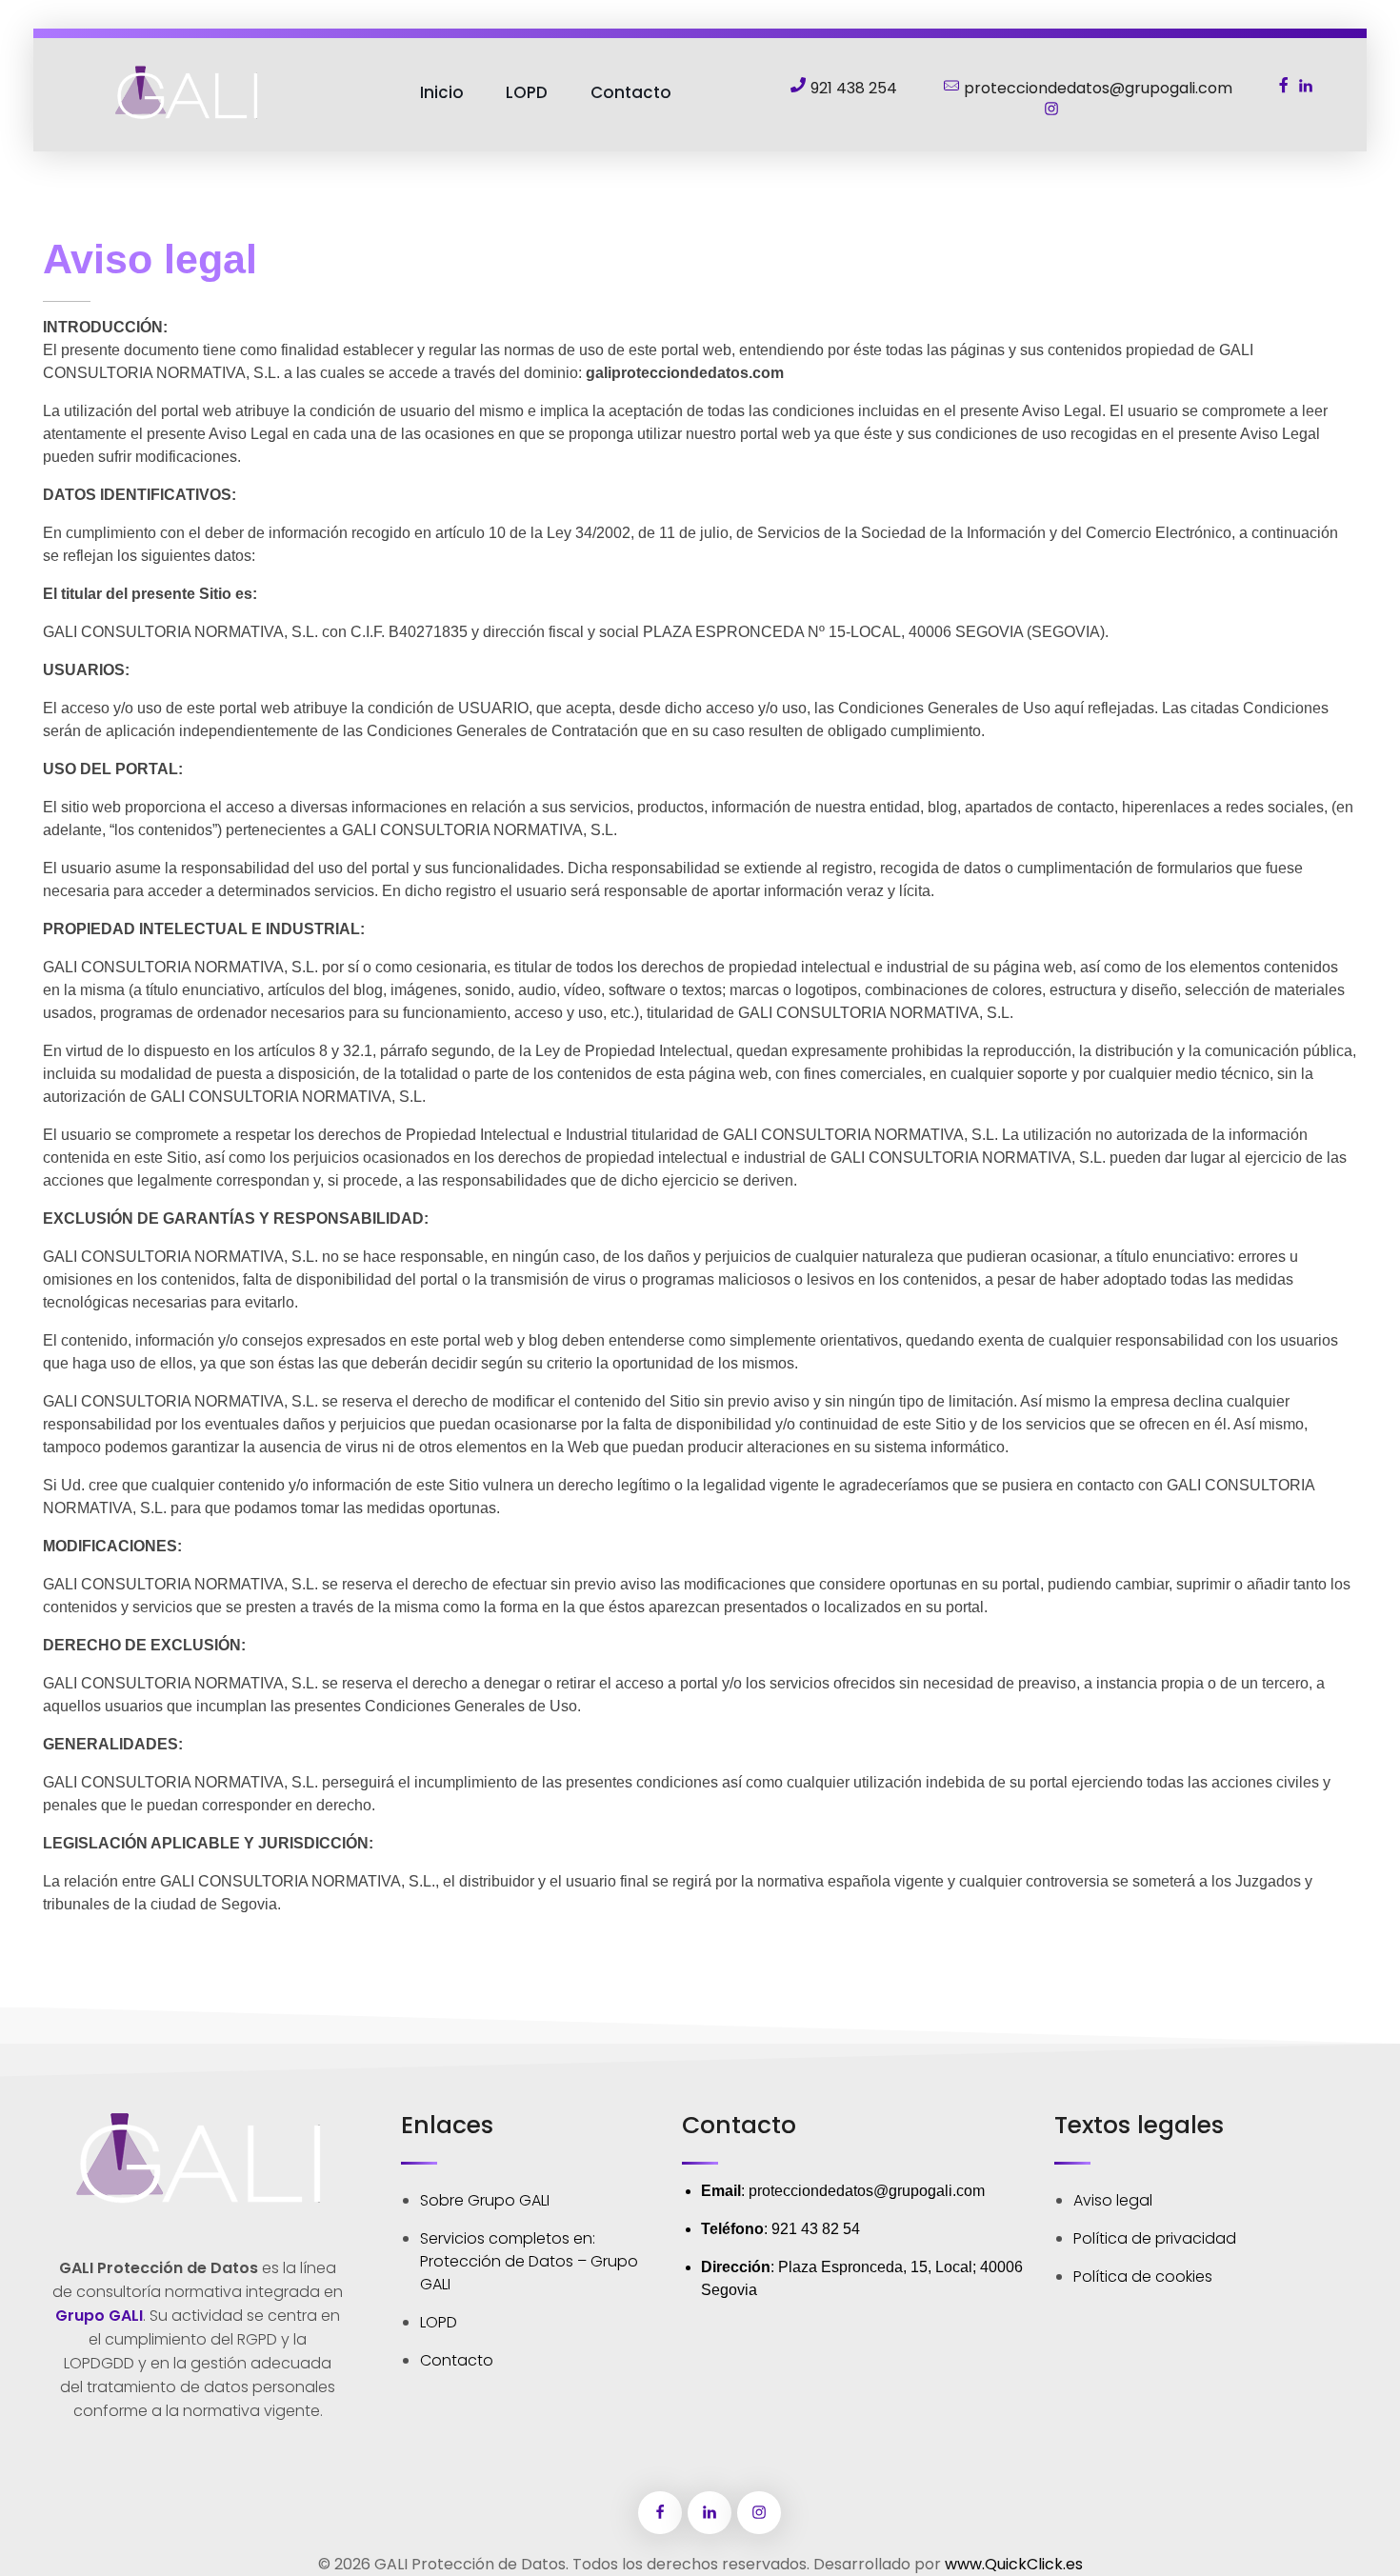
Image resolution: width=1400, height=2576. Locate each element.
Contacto (457, 2360)
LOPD (439, 2322)
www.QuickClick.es (1014, 2564)
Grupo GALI (99, 2316)
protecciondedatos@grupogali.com (867, 2191)
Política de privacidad (1155, 2238)
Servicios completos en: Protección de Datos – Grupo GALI (529, 2261)
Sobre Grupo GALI (485, 2200)
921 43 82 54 (816, 2229)
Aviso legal (1113, 2200)
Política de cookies (1143, 2276)
